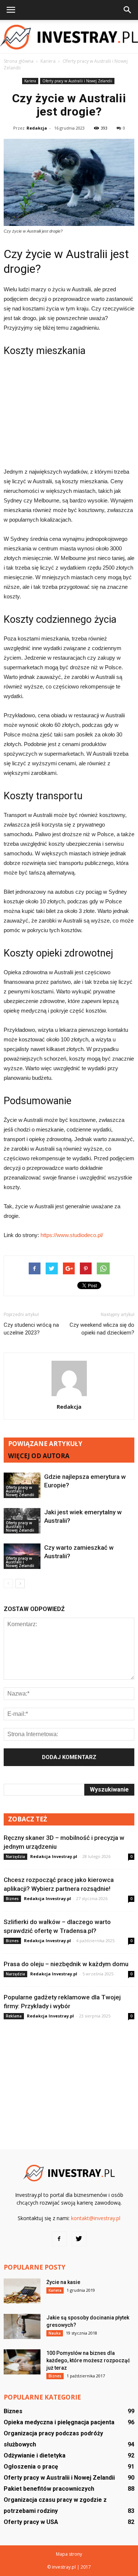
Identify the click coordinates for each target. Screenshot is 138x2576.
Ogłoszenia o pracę (31, 2467)
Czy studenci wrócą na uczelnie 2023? (31, 1329)
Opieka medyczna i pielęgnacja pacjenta (59, 2422)
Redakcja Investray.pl (54, 1856)
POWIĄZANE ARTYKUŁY (45, 1444)
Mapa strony (69, 2554)
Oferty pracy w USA (31, 2522)
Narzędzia (15, 1857)
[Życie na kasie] (22, 2291)
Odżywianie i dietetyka (35, 2455)
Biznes (12, 1899)
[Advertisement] (69, 411)
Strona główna (19, 61)
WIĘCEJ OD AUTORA (39, 1456)
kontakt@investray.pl (96, 2218)
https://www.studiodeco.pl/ (72, 1235)
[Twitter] (79, 2239)
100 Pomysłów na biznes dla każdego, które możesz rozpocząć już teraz (88, 2360)
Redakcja (37, 128)
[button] (128, 10)
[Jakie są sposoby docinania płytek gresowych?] (22, 2327)
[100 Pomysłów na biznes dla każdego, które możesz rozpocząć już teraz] (22, 2362)
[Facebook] (59, 2239)
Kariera (30, 81)
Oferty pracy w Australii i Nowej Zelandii (77, 81)
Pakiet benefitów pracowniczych (49, 2489)
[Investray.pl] (69, 37)
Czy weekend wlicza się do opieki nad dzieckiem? (102, 1329)
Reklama (14, 2016)
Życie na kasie (63, 2282)
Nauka (55, 2333)
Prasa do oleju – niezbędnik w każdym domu (66, 1964)
